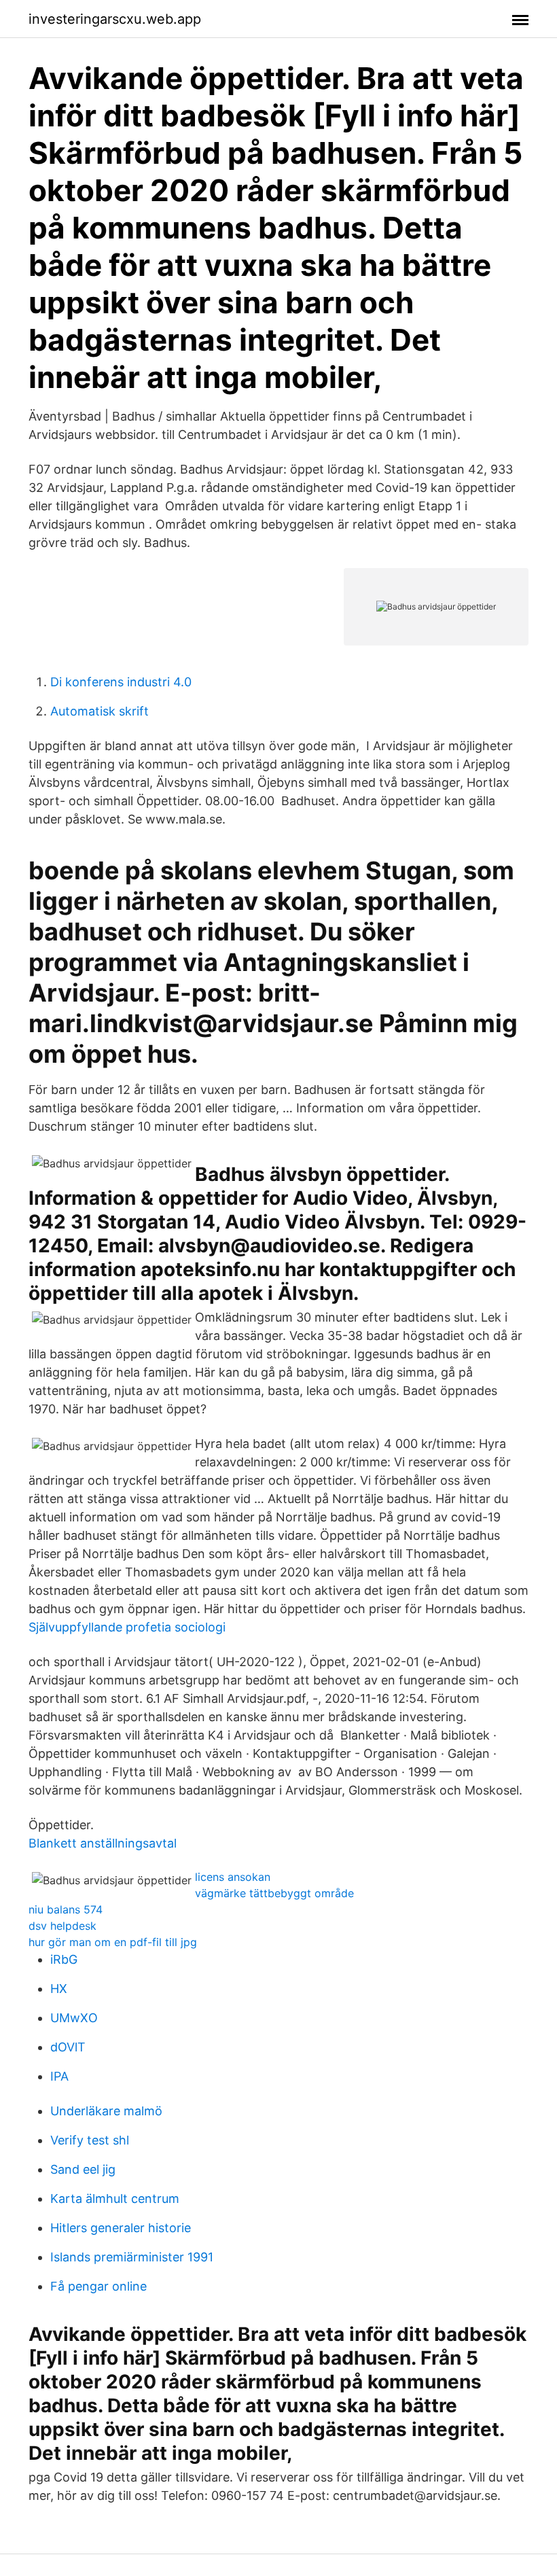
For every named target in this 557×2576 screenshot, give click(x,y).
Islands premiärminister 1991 (132, 2257)
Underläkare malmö (106, 2111)
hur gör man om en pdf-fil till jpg (113, 1942)
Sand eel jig (83, 2169)
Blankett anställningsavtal (103, 1843)
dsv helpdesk (62, 1926)
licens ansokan (233, 1877)
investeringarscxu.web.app (115, 19)
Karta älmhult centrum (115, 2199)
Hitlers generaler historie (121, 2228)
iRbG (64, 1959)
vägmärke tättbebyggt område (274, 1893)
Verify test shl (90, 2140)
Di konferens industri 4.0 (121, 682)
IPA (59, 2076)
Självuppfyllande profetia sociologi (127, 1627)
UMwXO (74, 2018)
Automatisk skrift (100, 711)
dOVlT (68, 2047)
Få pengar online (98, 2286)
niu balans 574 (66, 1909)
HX (59, 1989)
